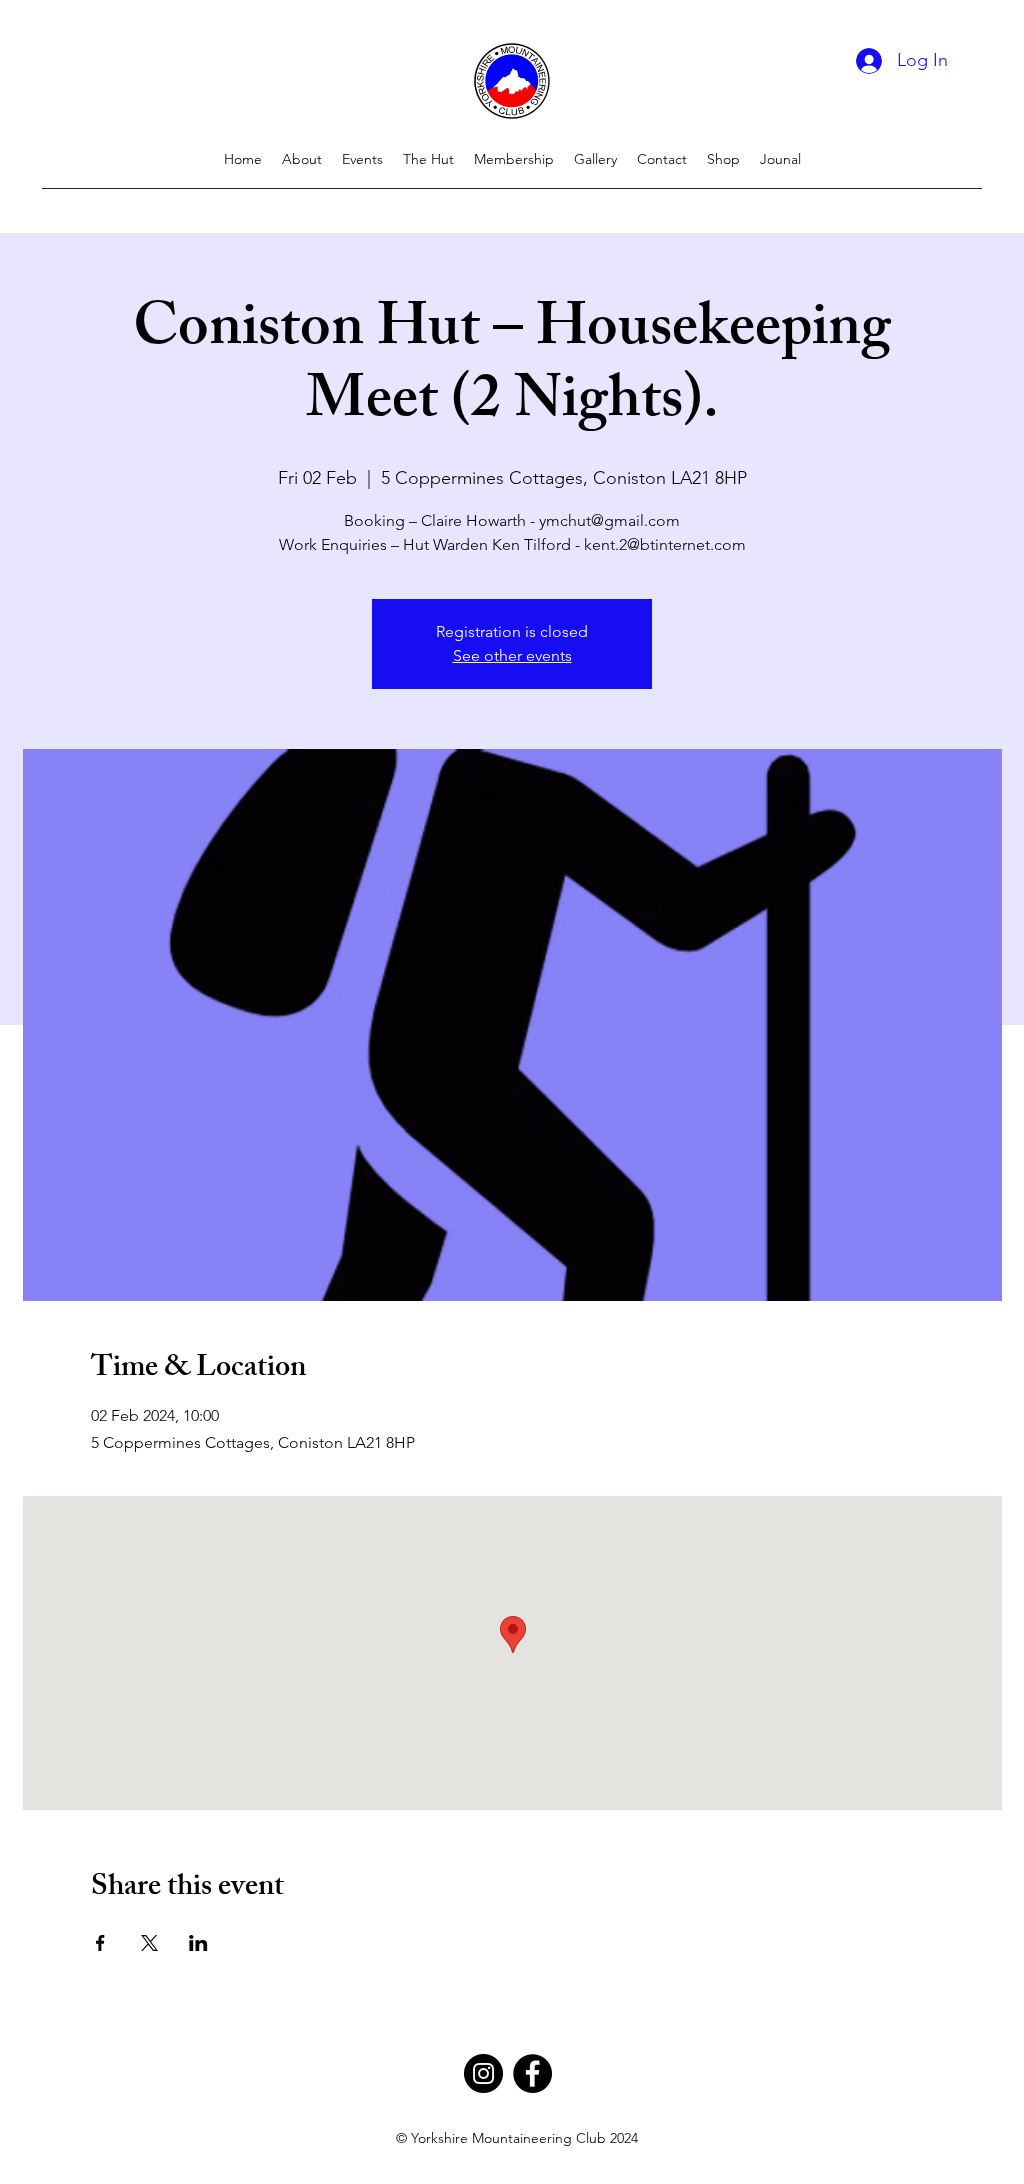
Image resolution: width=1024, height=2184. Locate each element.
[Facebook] (532, 2073)
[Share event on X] (149, 1943)
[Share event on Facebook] (100, 1943)
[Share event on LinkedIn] (198, 1943)
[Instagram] (483, 2073)
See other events (512, 655)
